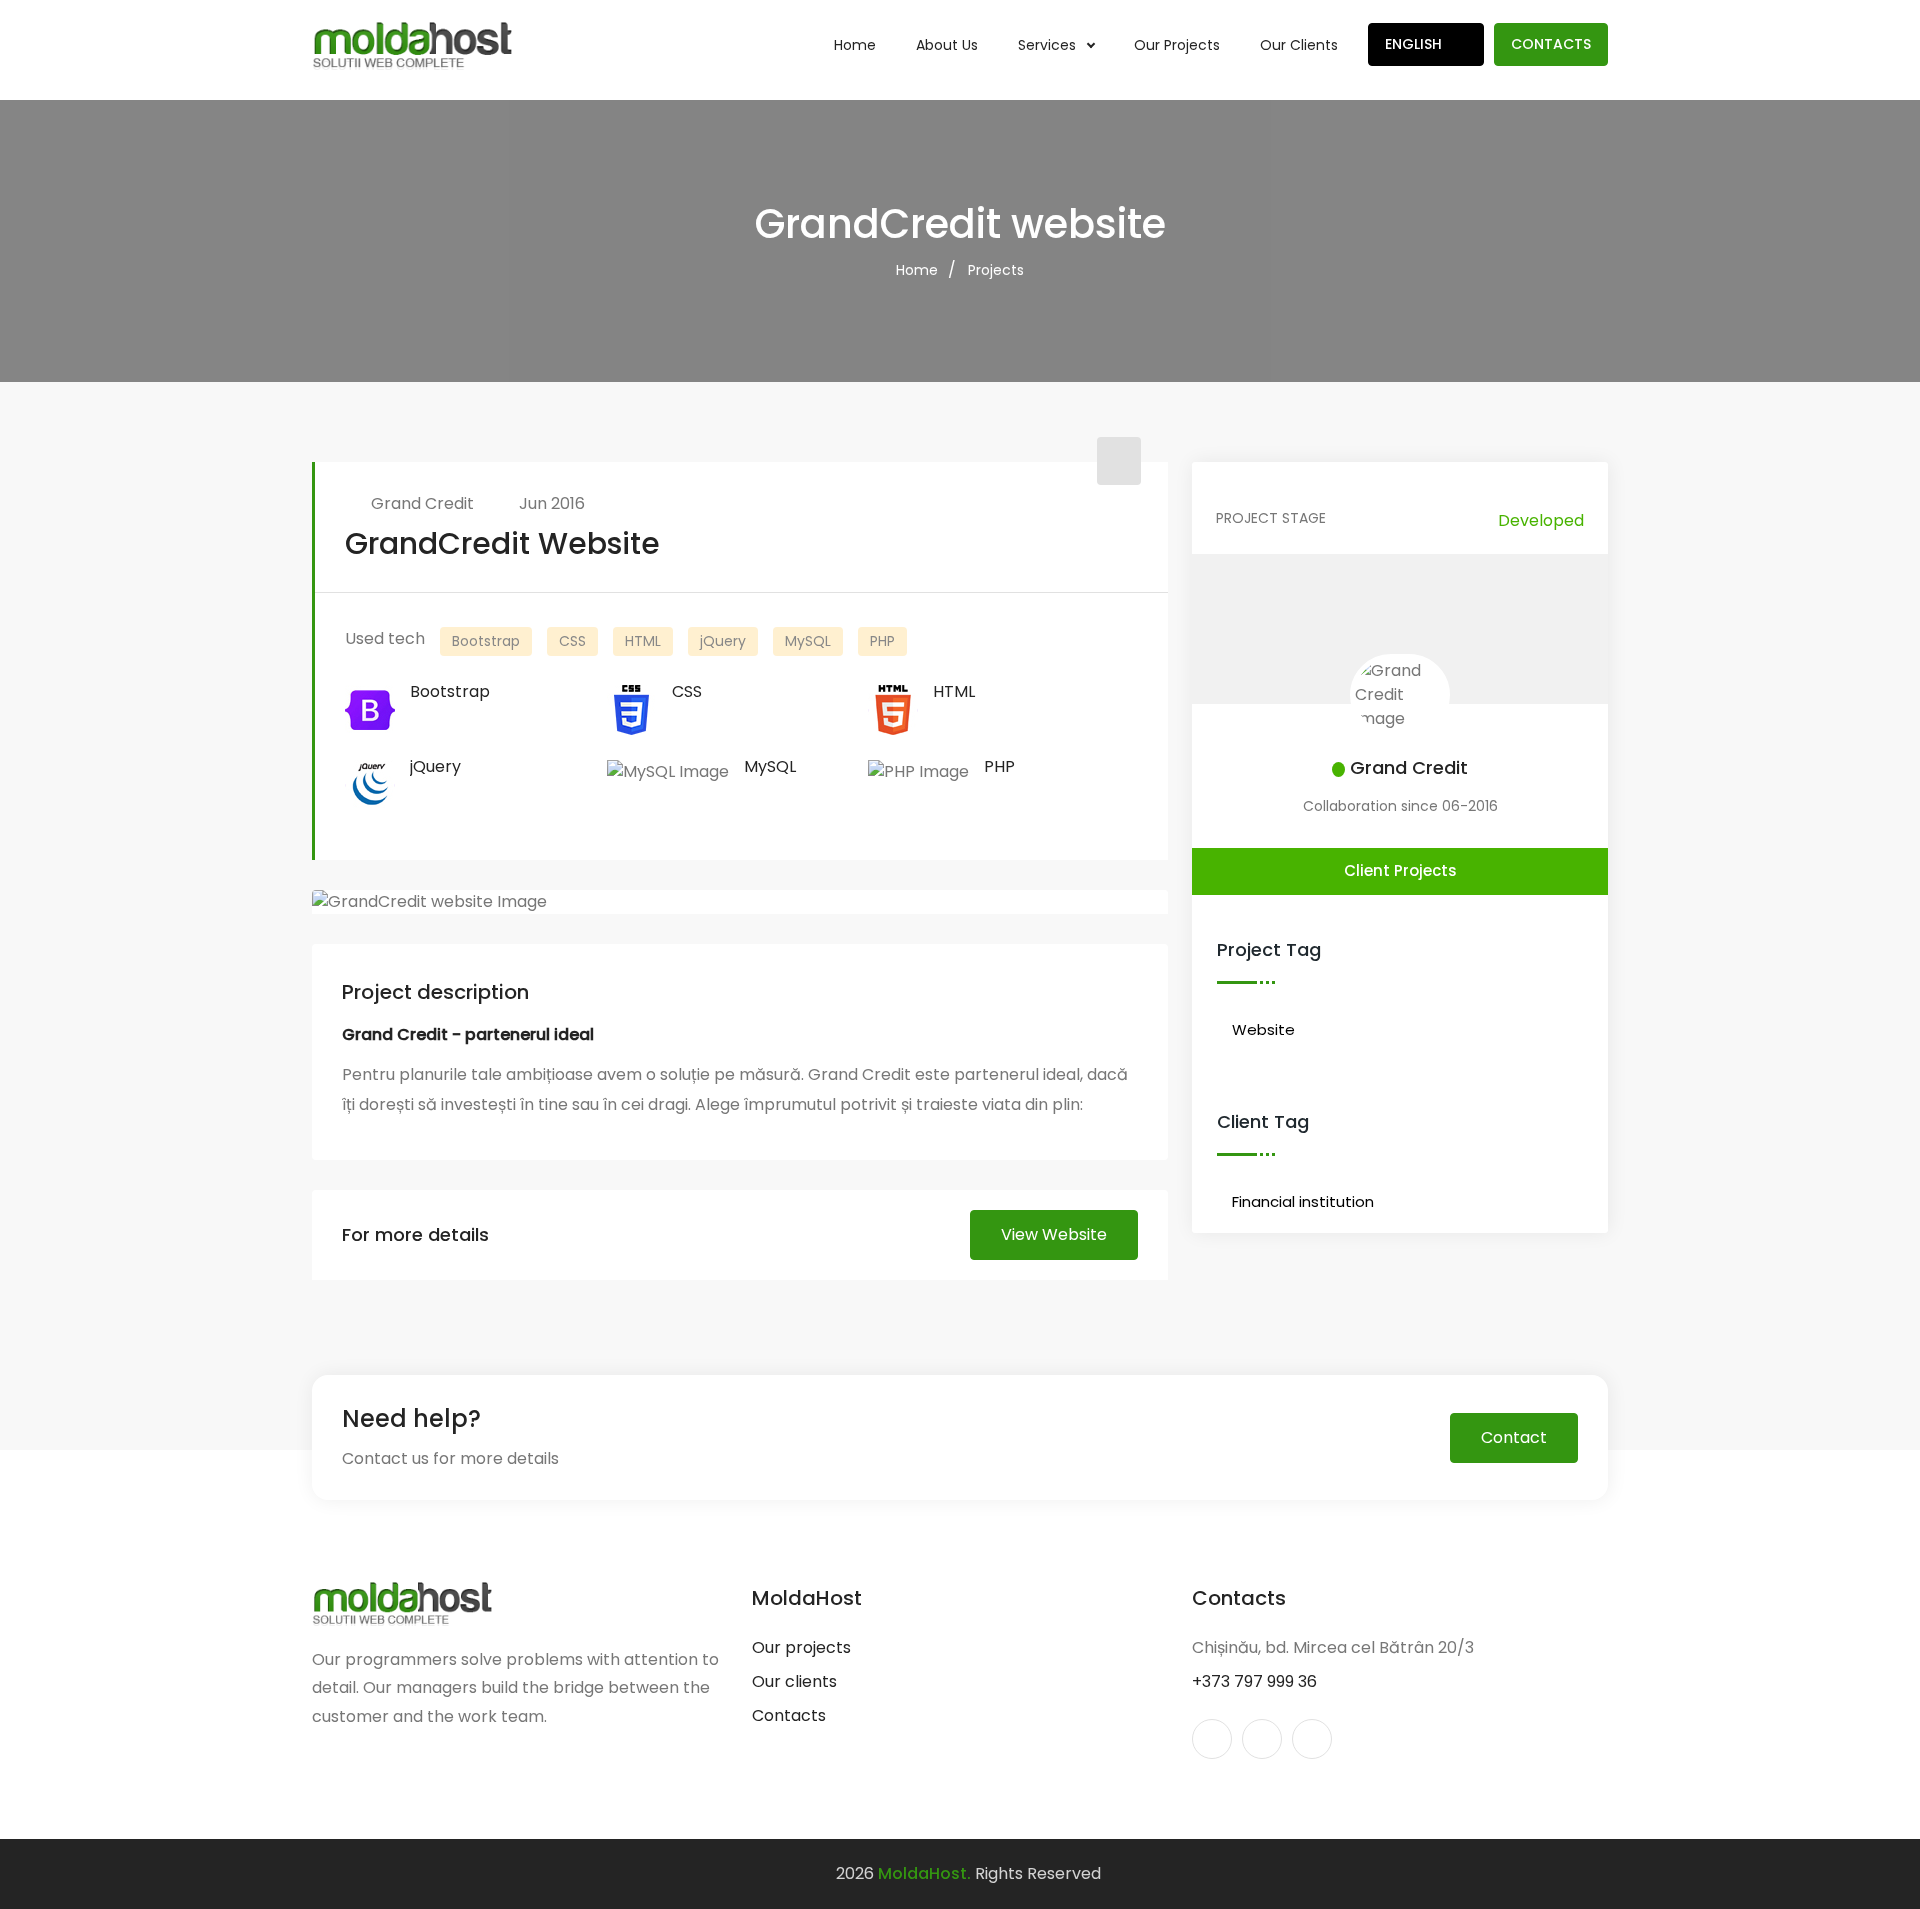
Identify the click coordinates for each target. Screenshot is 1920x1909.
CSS (572, 641)
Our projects (1177, 45)
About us (947, 45)
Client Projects (1400, 870)
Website (1263, 1029)
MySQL (808, 641)
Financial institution (1303, 1201)
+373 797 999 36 (1254, 1681)
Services (1049, 45)
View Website (1054, 1234)
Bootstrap (486, 641)
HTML (643, 641)
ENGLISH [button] (1415, 44)
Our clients (1299, 45)
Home (855, 45)
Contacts (1551, 44)
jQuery (723, 641)
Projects (996, 270)
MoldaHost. (924, 1873)
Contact (1514, 1437)
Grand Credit (422, 503)
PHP (882, 641)
